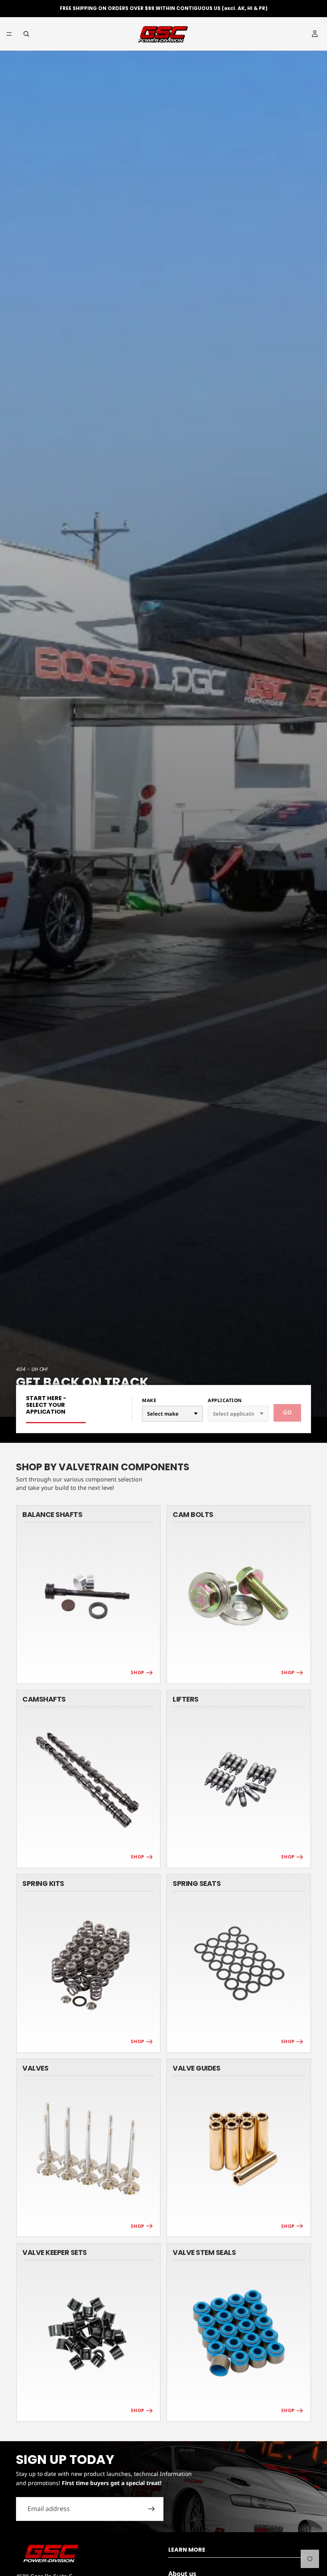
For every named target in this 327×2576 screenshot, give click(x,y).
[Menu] (9, 34)
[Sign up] (152, 2509)
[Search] (26, 34)
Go (287, 1413)
